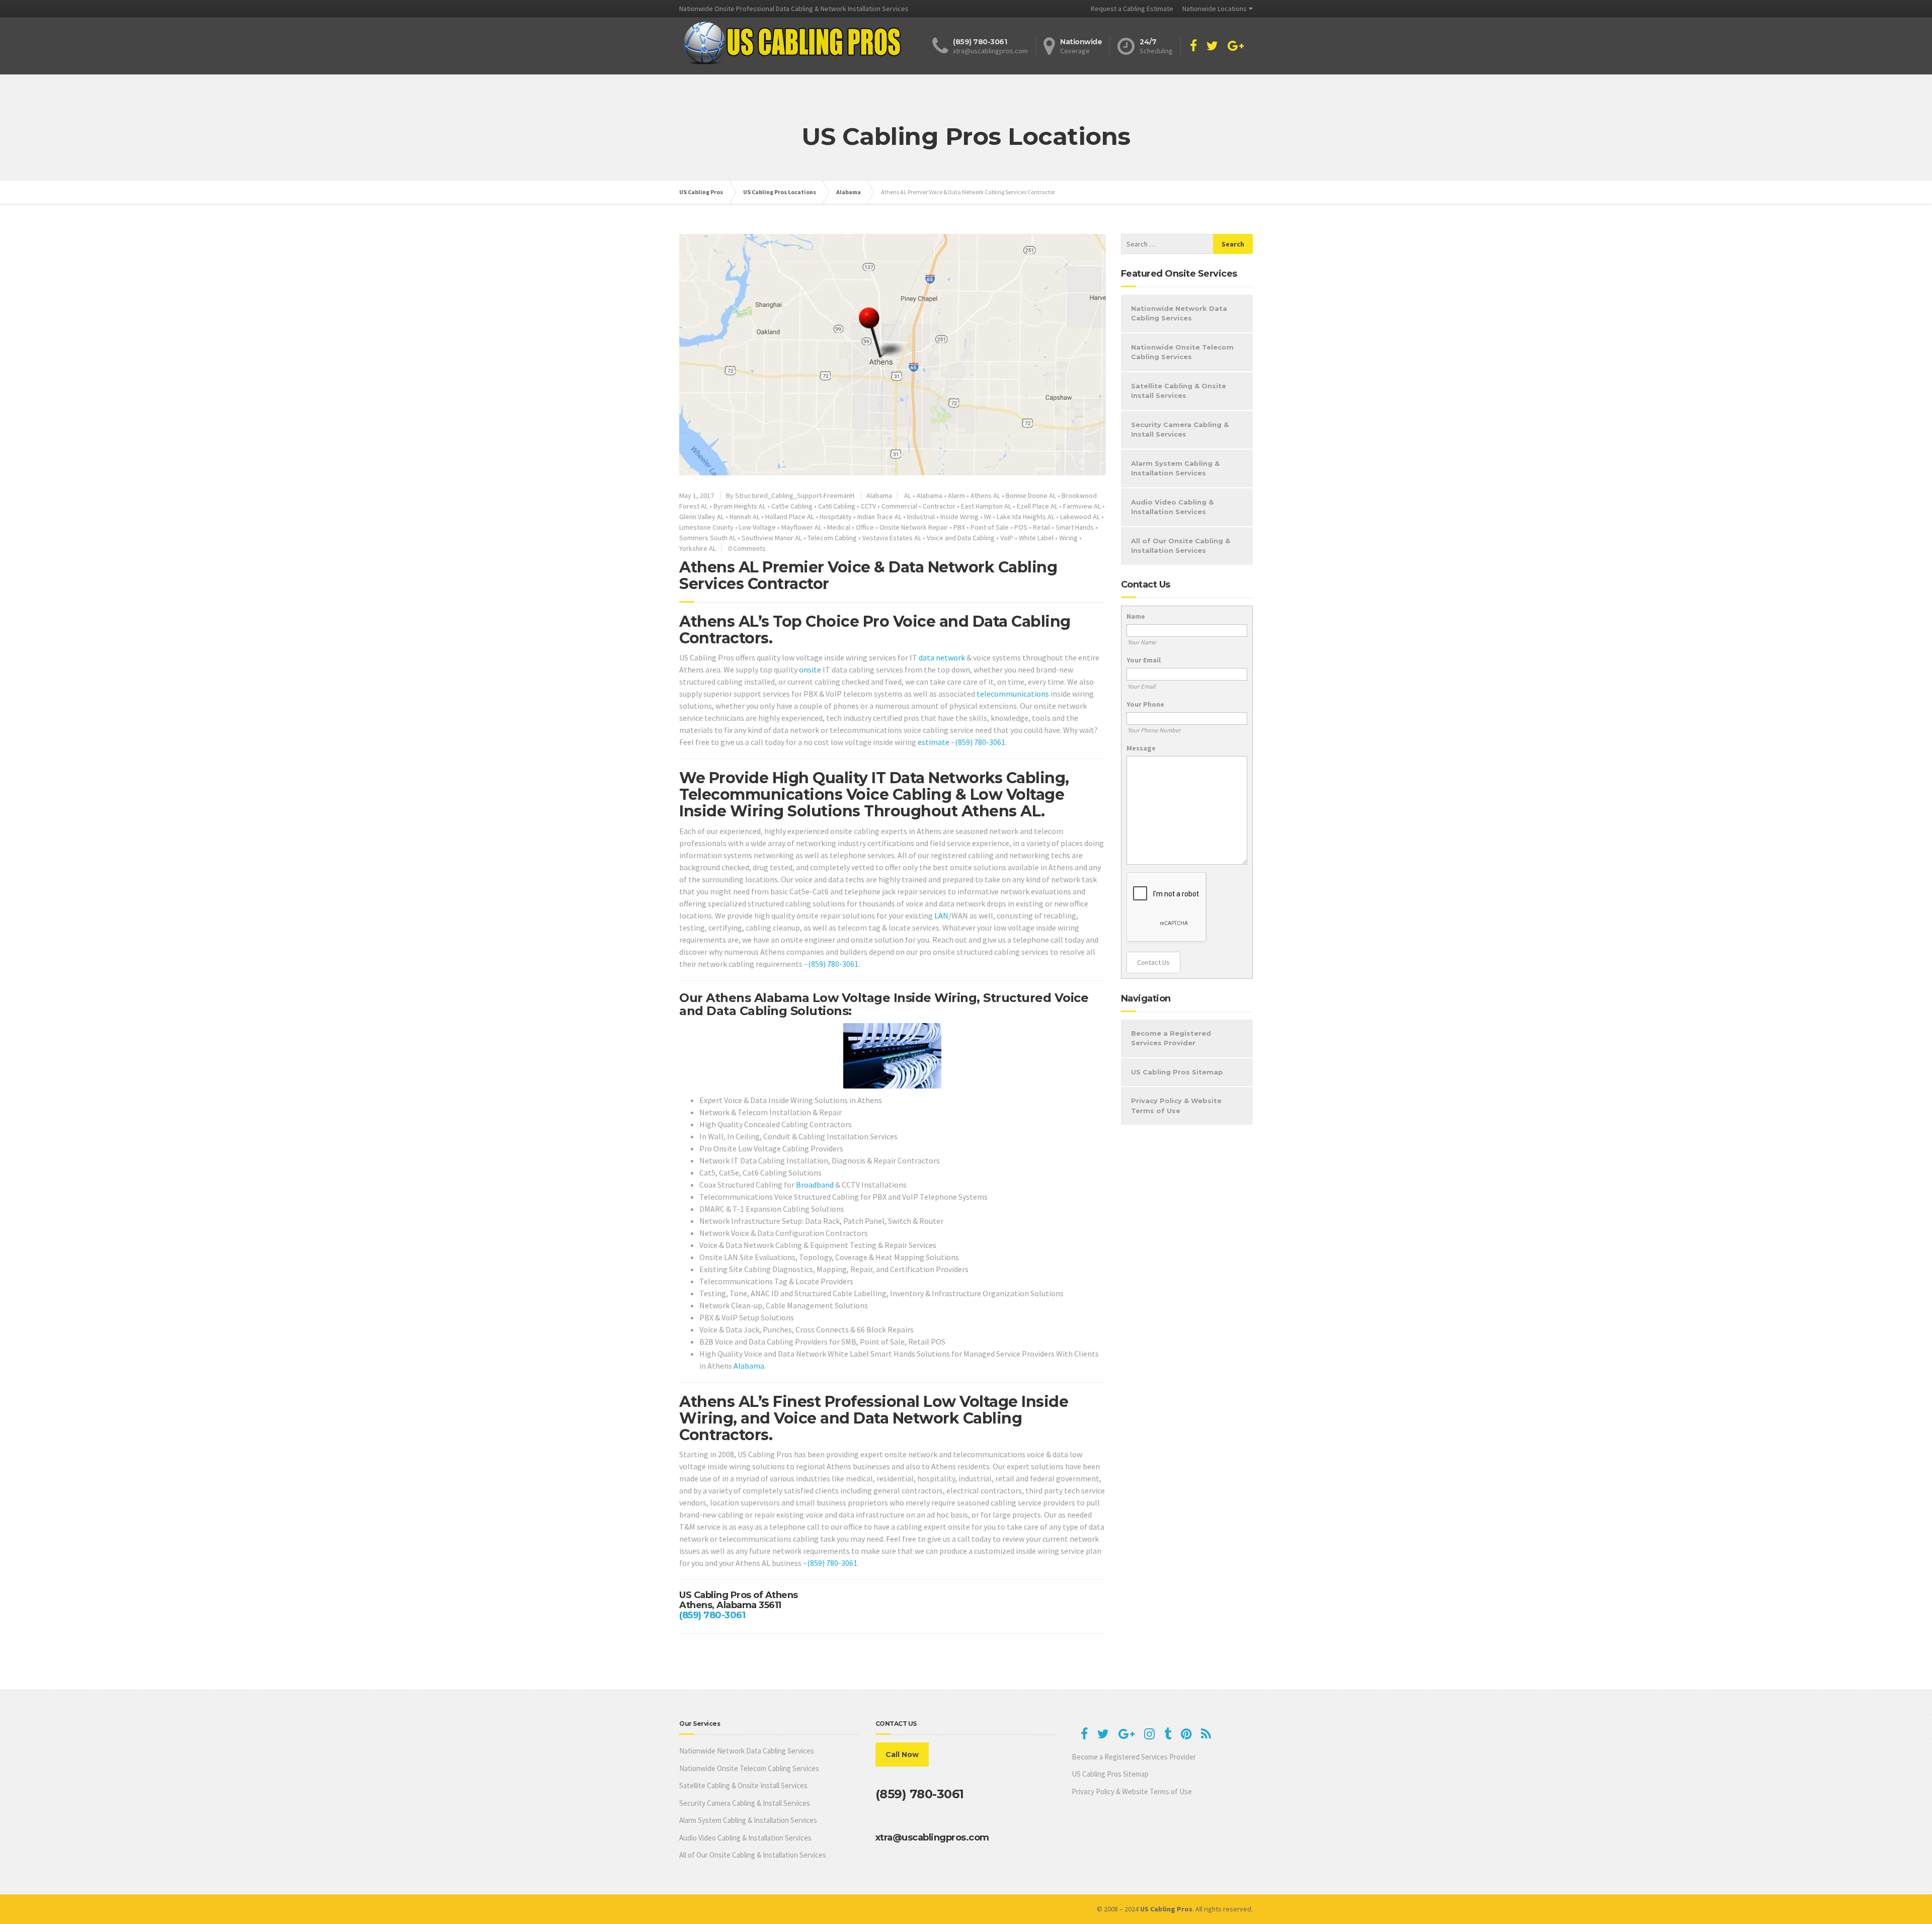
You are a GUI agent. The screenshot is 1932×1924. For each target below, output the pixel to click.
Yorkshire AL (698, 548)
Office (865, 527)
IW (988, 517)
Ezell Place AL (1037, 506)
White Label (1036, 538)
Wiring (1068, 538)
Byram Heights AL (740, 506)
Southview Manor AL (772, 538)
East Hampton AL (986, 506)
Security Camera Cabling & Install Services (1180, 430)
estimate (934, 742)
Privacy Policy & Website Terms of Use (1176, 1106)
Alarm (956, 495)
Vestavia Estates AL (892, 538)
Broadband (815, 1185)
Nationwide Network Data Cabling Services (1179, 313)
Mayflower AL (801, 527)
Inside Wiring (959, 517)
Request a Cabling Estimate (1132, 9)
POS (1021, 527)
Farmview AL (1082, 506)
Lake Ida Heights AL (1026, 517)
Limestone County (706, 527)
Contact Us (1153, 962)
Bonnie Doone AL (1031, 495)
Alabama (879, 495)
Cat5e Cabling (792, 506)
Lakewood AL (1080, 517)
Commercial (899, 506)
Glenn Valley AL (702, 517)
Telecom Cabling (832, 538)
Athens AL (985, 495)
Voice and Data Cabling (961, 538)
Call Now (902, 1754)
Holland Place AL (790, 517)
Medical (839, 527)
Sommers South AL (708, 538)
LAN (941, 915)
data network (942, 657)
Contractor (939, 506)
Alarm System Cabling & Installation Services (1175, 468)
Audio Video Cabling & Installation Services (1172, 507)
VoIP (1007, 538)
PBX (959, 527)
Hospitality (836, 517)
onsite (810, 670)
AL (908, 495)
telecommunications (1013, 694)
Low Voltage (757, 527)
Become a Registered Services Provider (1171, 1038)
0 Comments (747, 548)
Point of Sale (990, 527)
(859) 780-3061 (980, 742)
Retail (1041, 527)
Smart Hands (1075, 527)
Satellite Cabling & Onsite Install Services (1179, 391)
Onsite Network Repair (914, 527)
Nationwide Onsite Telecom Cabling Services (1182, 352)
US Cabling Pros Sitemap (1177, 1072)
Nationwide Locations (1215, 9)
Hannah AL (745, 517)
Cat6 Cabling (837, 506)
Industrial (921, 517)
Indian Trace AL (879, 517)
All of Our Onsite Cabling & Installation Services (1181, 546)
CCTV (868, 506)
